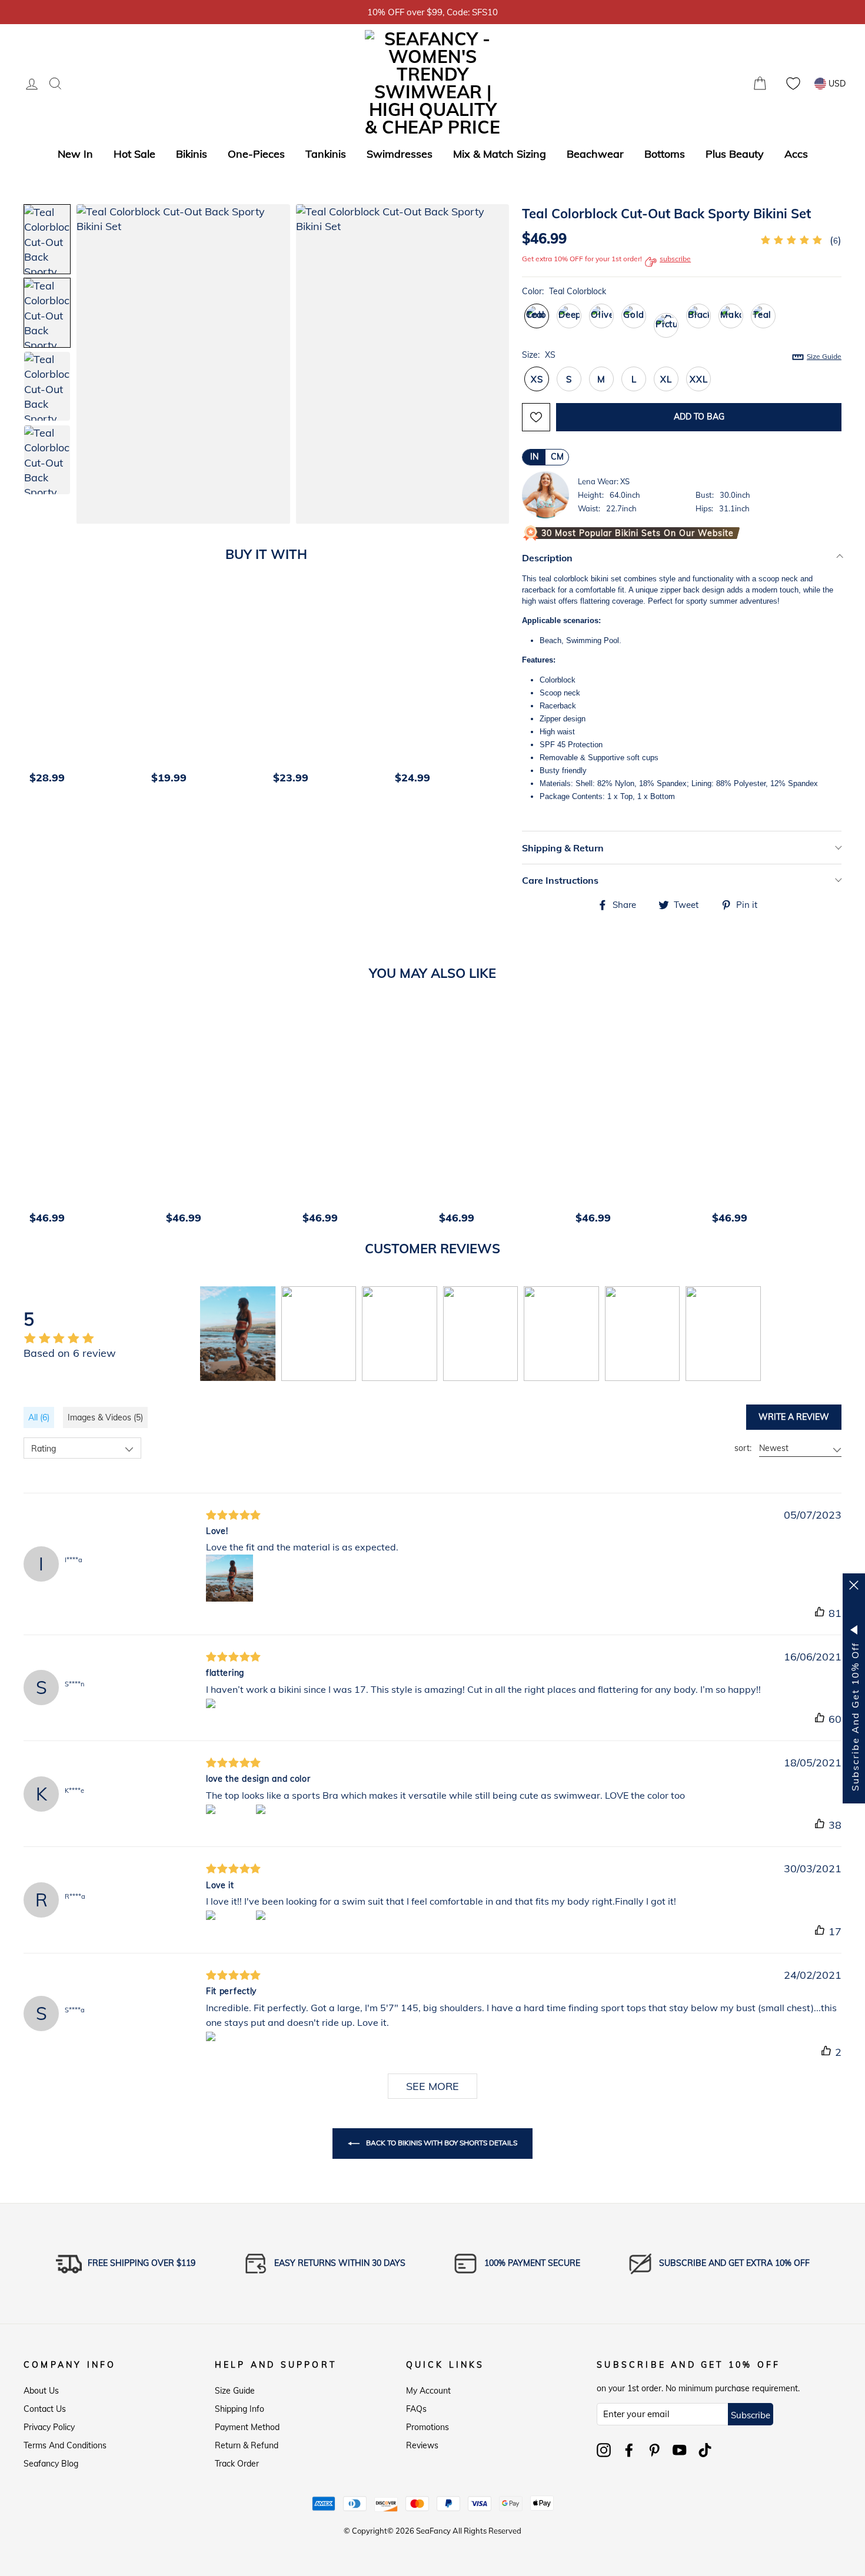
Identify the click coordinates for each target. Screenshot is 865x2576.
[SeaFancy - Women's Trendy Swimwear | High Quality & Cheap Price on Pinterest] (654, 2450)
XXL (698, 379)
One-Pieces (256, 154)
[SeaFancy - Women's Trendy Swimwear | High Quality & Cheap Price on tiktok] (705, 2450)
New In (75, 154)
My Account (428, 2391)
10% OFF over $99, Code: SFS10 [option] (432, 12)
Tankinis (326, 154)
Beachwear (595, 154)
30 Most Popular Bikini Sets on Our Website (638, 533)
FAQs (416, 2409)
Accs (796, 154)
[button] (488, 365)
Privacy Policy (49, 2427)
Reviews (422, 2445)
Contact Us (45, 2409)
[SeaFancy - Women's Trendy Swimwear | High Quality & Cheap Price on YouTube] (680, 2450)
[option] (84, 691)
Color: (564, 291)
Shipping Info (239, 2409)
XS (537, 379)
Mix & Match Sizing (500, 154)
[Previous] (36, 691)
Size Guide (235, 2391)
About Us (41, 2391)
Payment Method (247, 2427)
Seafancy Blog (51, 2464)
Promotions (427, 2427)
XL (666, 379)
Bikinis (192, 154)
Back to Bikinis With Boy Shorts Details (441, 2143)
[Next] (505, 691)
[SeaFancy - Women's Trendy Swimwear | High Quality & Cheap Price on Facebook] (629, 2450)
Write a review (794, 1417)
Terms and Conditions (65, 2445)
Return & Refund (247, 2445)
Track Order (237, 2464)
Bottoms (665, 154)
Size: (682, 355)
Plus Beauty (735, 154)
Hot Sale (134, 154)
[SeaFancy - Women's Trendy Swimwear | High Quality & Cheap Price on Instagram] (604, 2450)
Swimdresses (400, 154)
